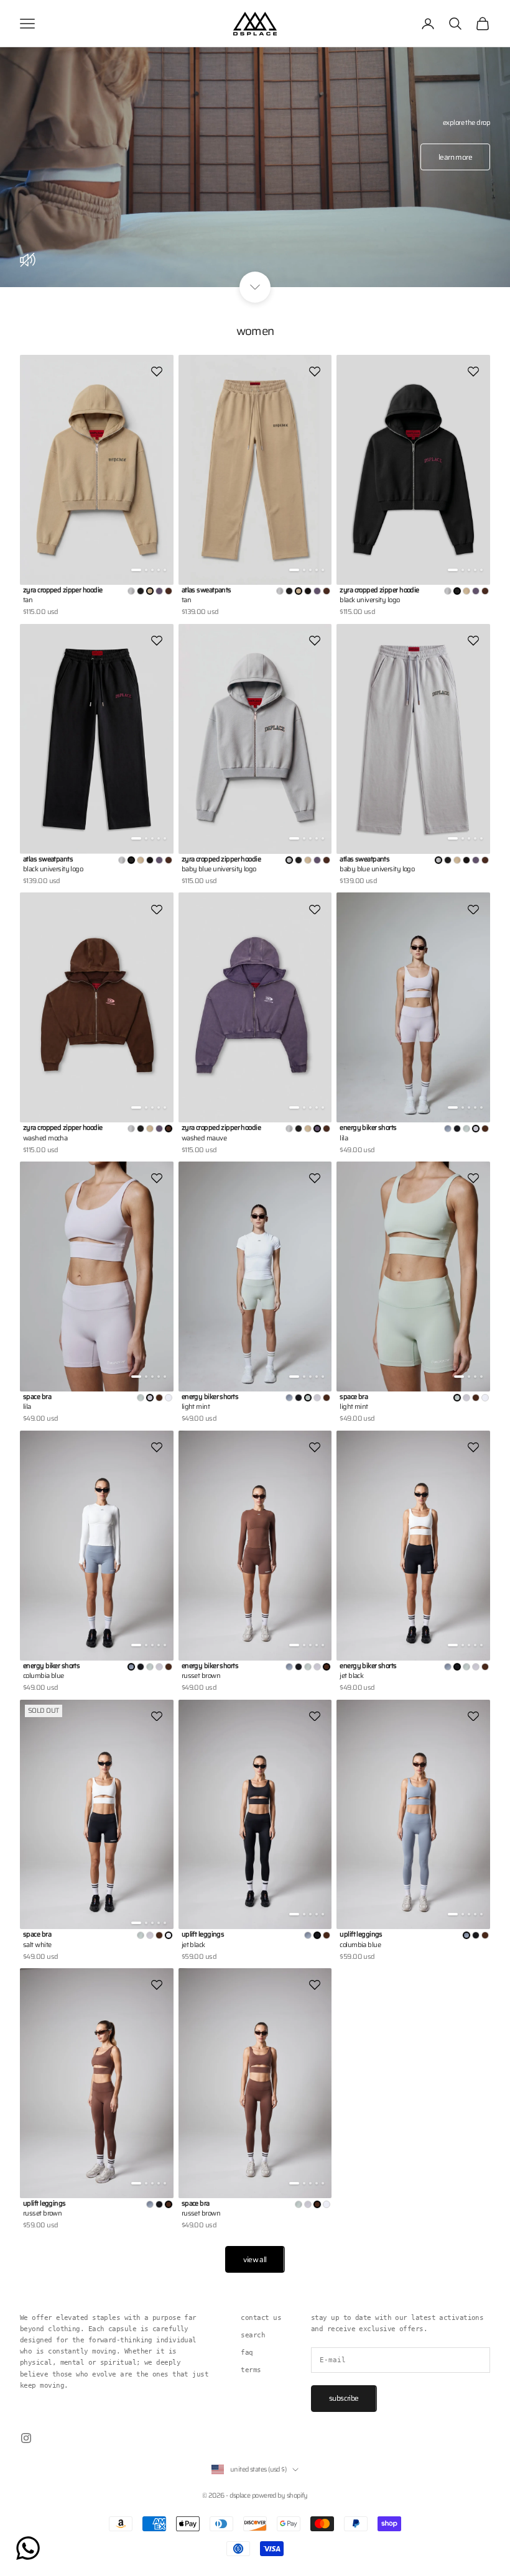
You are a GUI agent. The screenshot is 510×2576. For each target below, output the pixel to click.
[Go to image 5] (165, 570)
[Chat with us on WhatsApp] (28, 2548)
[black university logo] (141, 591)
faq (247, 2353)
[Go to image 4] (159, 570)
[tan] (466, 591)
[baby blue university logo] (131, 591)
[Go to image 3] (152, 570)
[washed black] (308, 591)
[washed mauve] (159, 591)
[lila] (317, 1398)
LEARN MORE (455, 157)
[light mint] (466, 1129)
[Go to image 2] (146, 570)
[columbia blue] (448, 1129)
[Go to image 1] (136, 570)
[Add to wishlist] (157, 372)
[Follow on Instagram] (26, 2438)
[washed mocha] (169, 591)
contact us (261, 2318)
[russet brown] (485, 1129)
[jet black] (457, 1129)
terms (251, 2370)
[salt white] (169, 1398)
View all (255, 2259)
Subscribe (344, 2398)
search (253, 2335)
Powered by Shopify (280, 2496)
